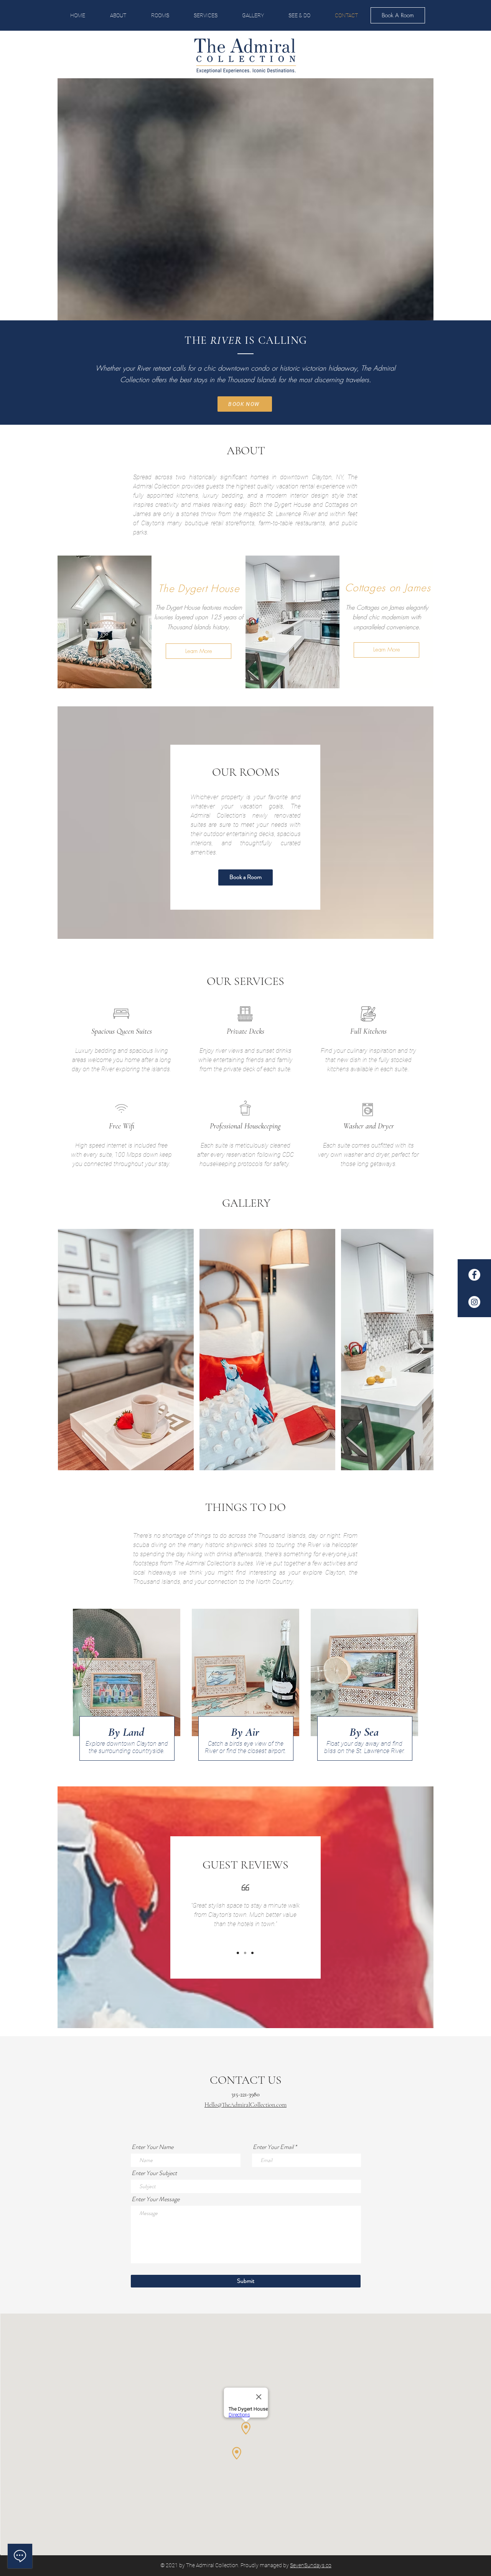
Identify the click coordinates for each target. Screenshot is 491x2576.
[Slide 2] (245, 1953)
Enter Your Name (152, 2147)
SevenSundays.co (311, 2565)
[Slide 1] (238, 1953)
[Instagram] (474, 1302)
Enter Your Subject (154, 2173)
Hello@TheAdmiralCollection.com (245, 2105)
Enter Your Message (156, 2199)
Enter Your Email (273, 2147)
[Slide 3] (252, 1953)
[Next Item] (420, 1350)
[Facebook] (474, 1275)
